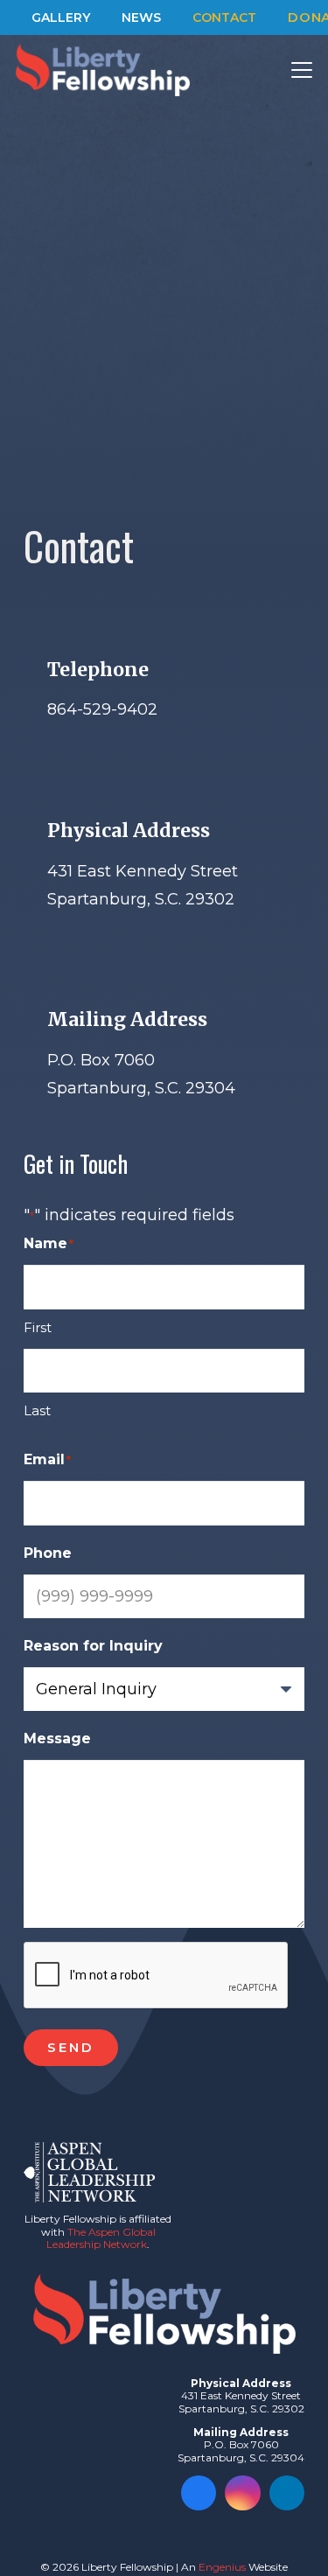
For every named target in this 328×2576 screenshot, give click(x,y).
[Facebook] (199, 2493)
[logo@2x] (103, 70)
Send (71, 2047)
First (38, 1327)
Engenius (222, 2567)
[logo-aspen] (89, 2172)
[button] (302, 70)
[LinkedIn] (287, 2493)
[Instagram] (243, 2493)
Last (37, 1410)
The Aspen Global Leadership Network (101, 2238)
